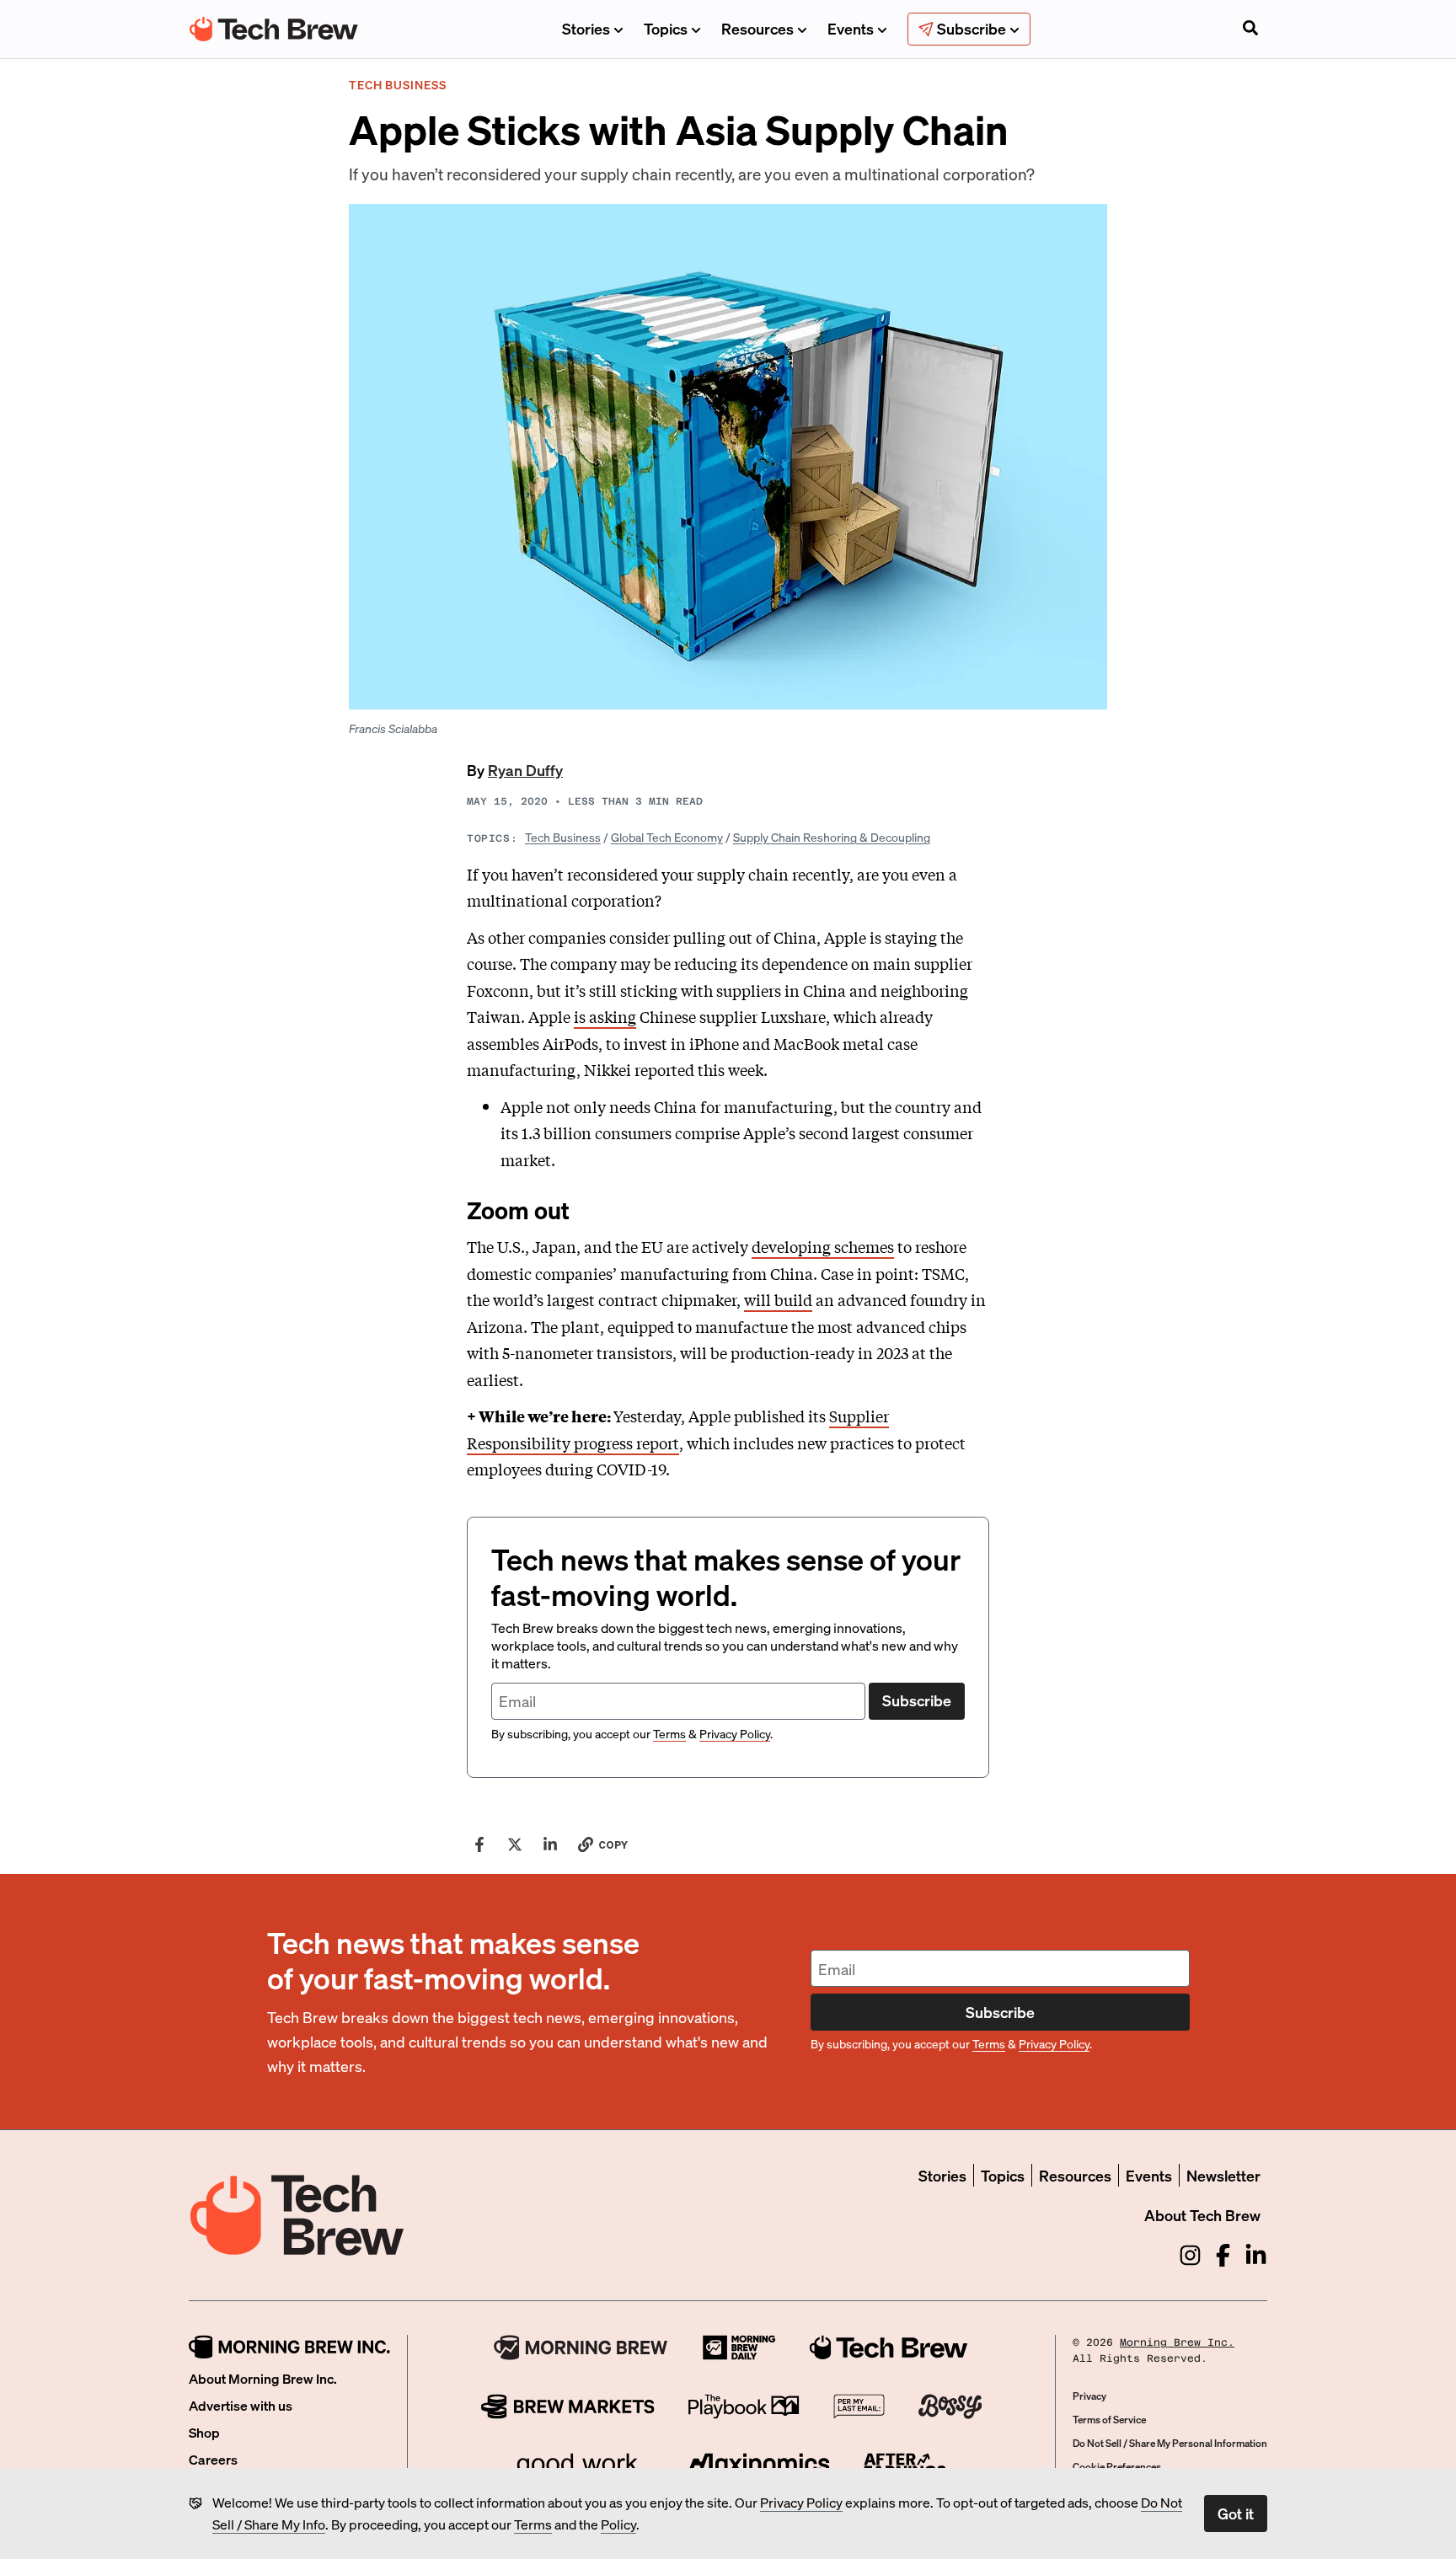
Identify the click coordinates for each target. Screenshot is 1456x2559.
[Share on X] (515, 1844)
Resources (757, 28)
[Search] (1250, 29)
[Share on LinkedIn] (550, 1844)
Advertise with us (241, 2405)
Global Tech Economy (667, 837)
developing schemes (823, 1246)
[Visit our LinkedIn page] (1256, 2255)
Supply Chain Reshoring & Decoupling (832, 837)
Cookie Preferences (1117, 2467)
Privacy (1089, 2396)
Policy (618, 2524)
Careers (213, 2459)
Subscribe (917, 1700)
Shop (204, 2432)
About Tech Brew (1202, 2215)
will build (778, 1299)
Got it (1236, 2513)
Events (851, 28)
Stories (586, 28)
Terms (533, 2524)
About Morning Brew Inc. (263, 2378)
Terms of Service (1109, 2420)
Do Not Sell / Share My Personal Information (1170, 2443)
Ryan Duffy (525, 770)
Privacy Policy (801, 2502)
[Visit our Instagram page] (1190, 2255)
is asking (605, 1016)
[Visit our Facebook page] (1223, 2255)
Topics (666, 28)
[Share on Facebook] (479, 1844)
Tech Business (563, 837)
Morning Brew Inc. (1177, 2342)
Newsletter (1223, 2175)
